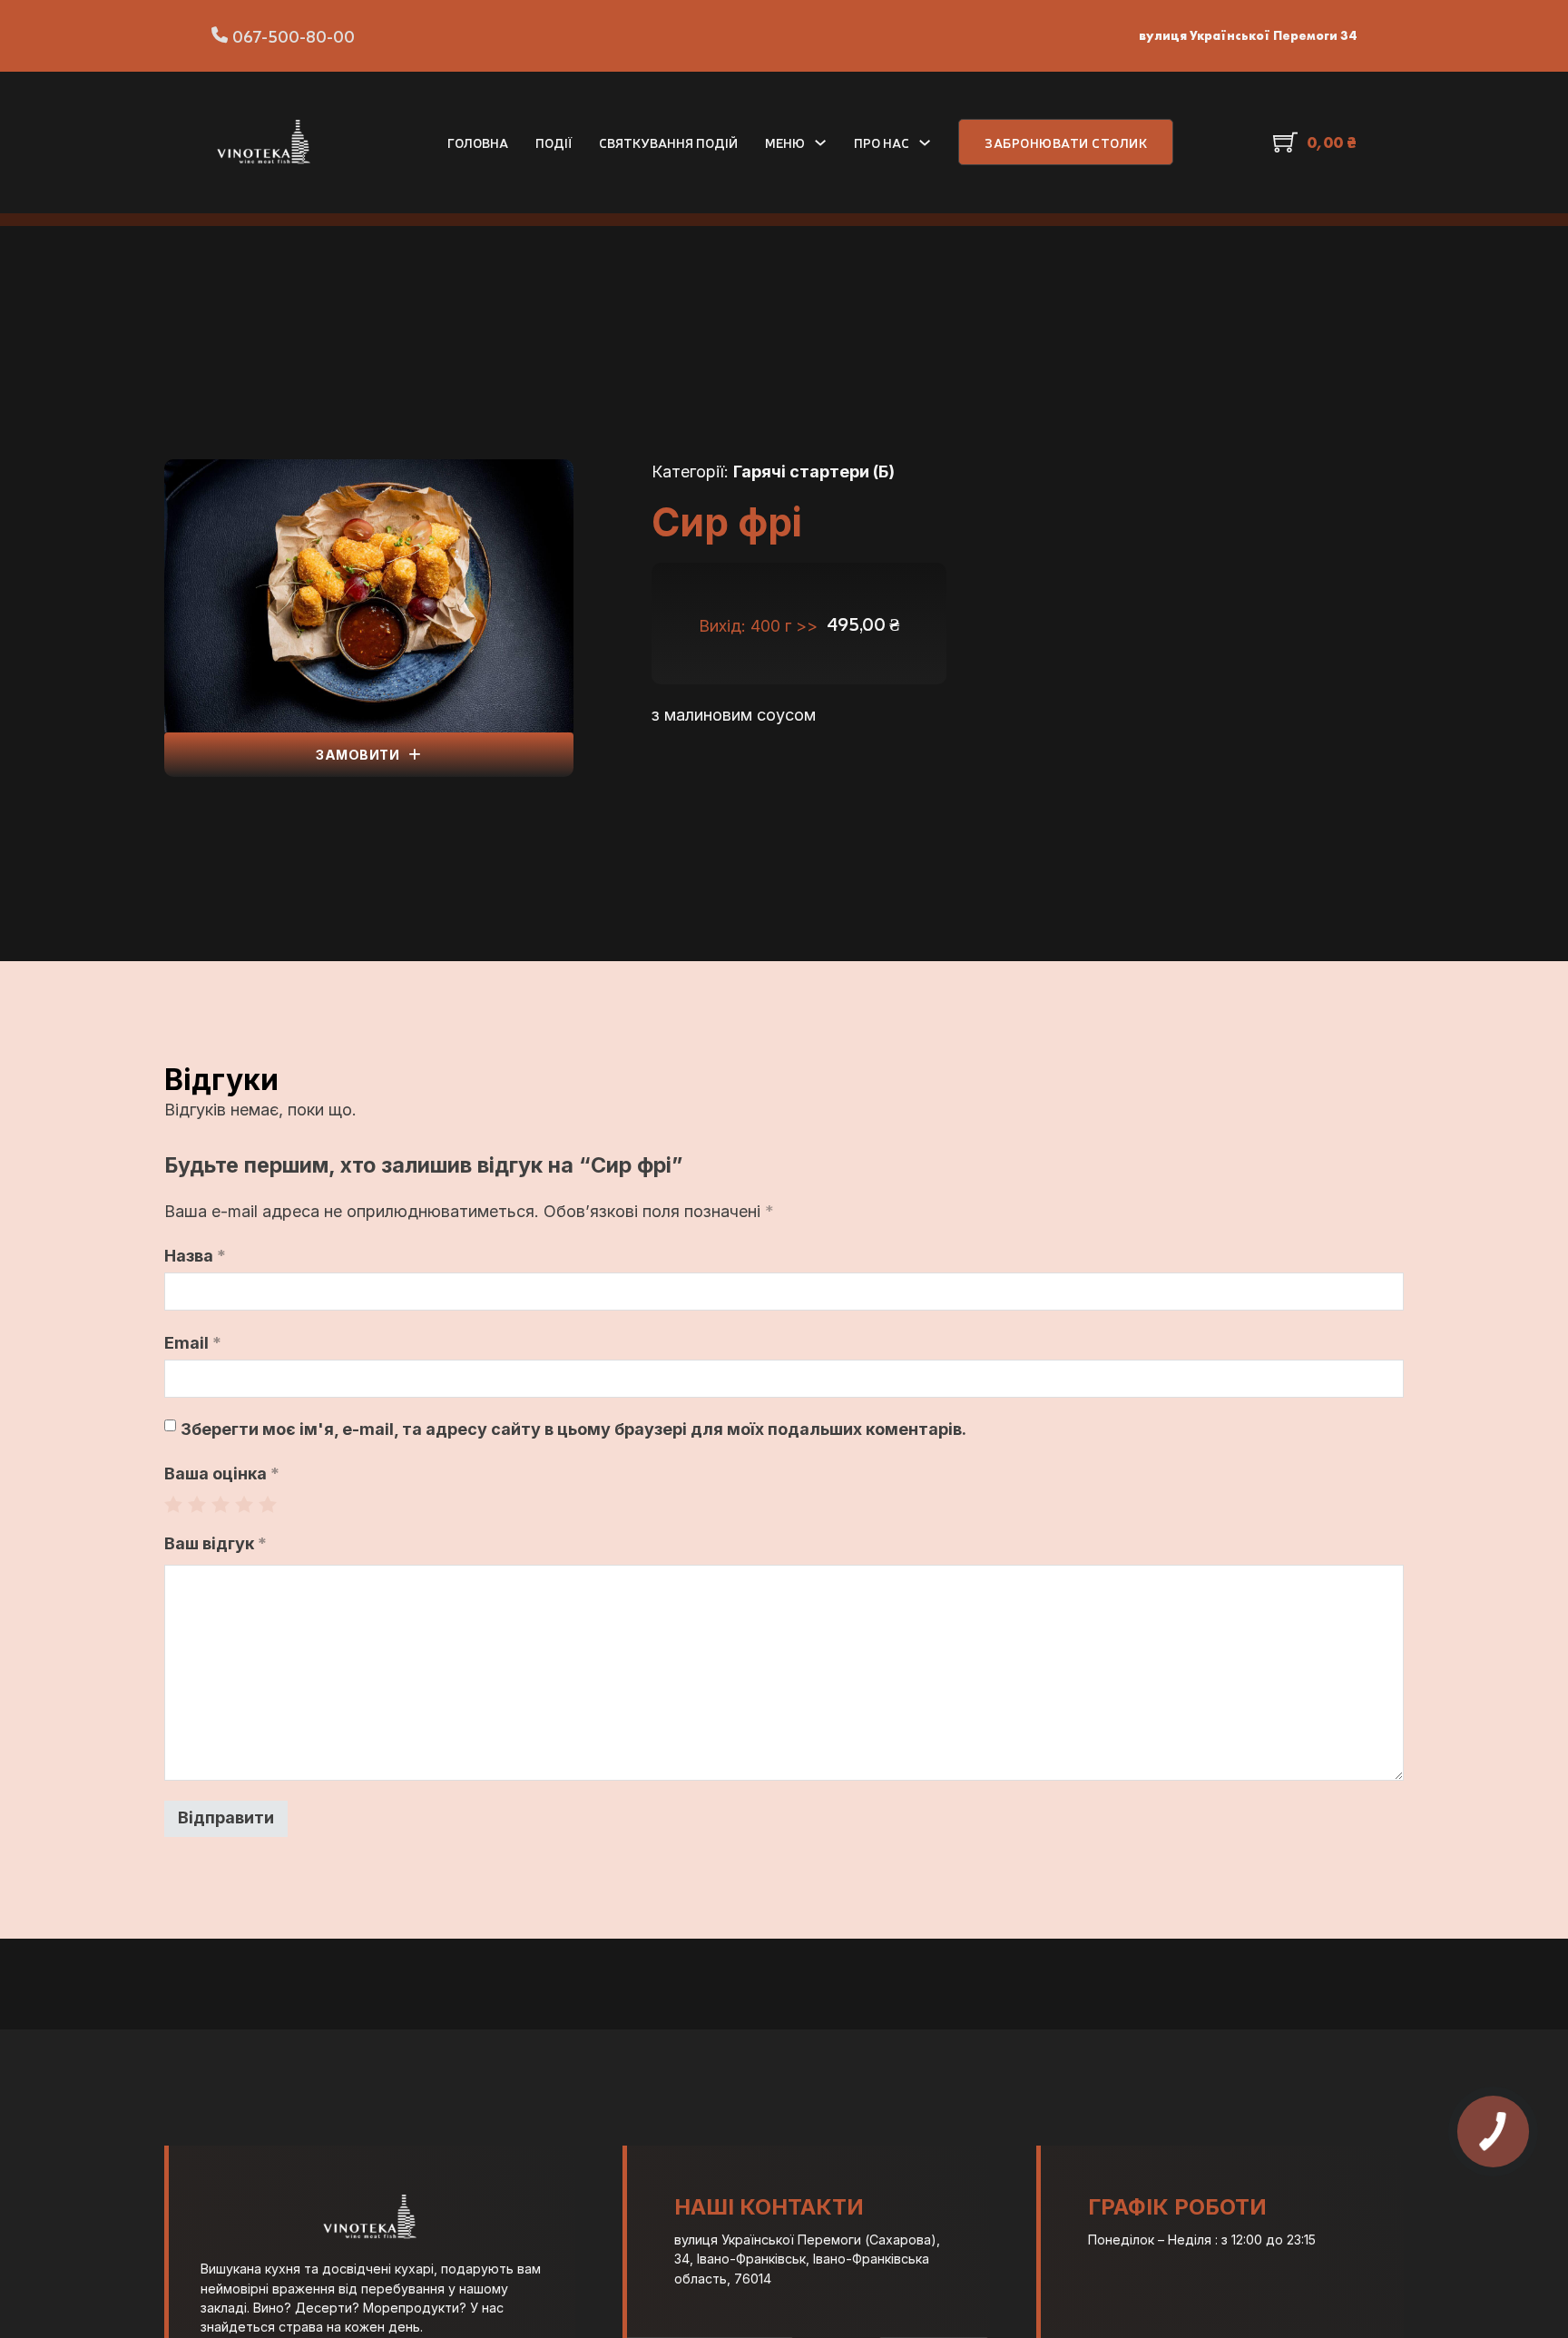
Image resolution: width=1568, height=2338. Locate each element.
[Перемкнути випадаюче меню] (820, 142)
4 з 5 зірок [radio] (244, 1504)
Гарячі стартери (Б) (814, 472)
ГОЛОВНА (478, 142)
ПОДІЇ (554, 142)
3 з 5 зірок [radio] (220, 1504)
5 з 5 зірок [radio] (268, 1504)
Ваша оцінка (222, 1474)
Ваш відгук (216, 1543)
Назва (195, 1256)
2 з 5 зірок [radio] (197, 1504)
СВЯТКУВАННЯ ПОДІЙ (668, 142)
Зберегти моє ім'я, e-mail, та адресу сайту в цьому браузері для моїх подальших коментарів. (573, 1429)
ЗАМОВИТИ (358, 755)
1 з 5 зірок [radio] (173, 1504)
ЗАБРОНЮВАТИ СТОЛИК (1066, 142)
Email (193, 1343)
